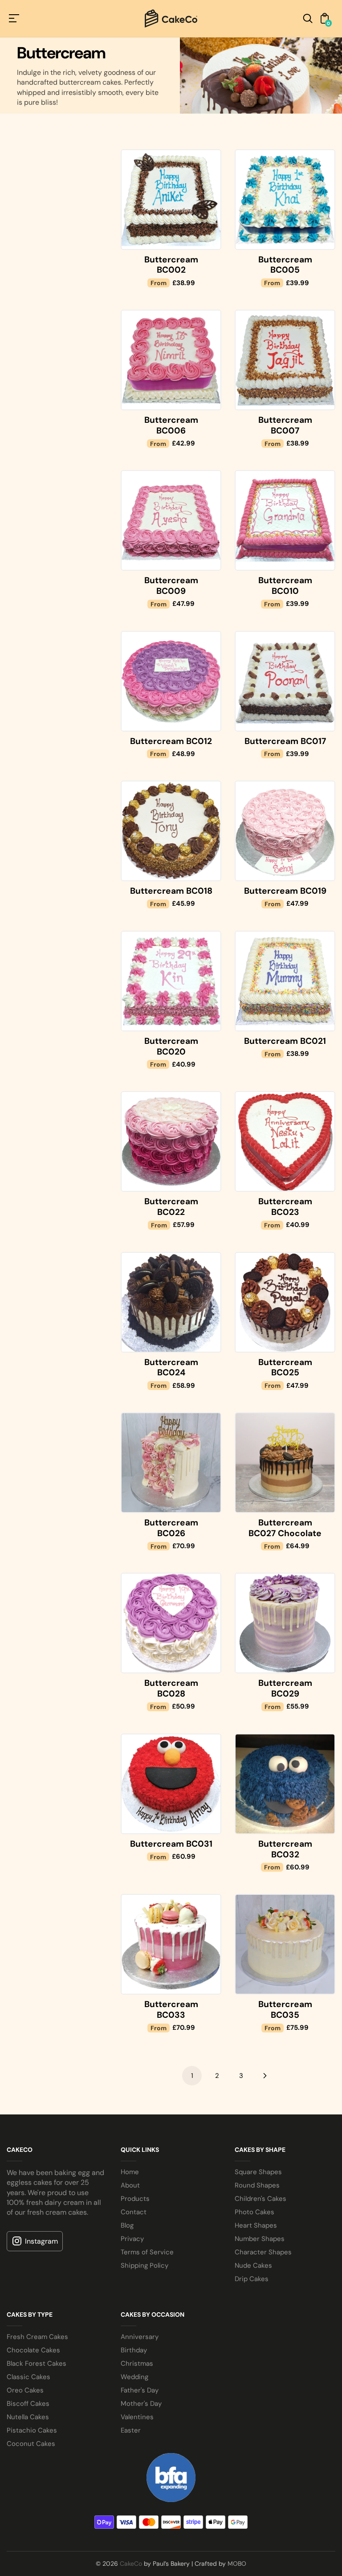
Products (135, 2199)
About (130, 2185)
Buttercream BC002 (171, 265)
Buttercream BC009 (171, 586)
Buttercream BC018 (171, 891)
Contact (134, 2212)
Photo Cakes (254, 2212)
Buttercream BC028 (171, 1688)
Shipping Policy (145, 2265)
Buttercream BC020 (171, 1046)
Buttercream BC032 (285, 1849)
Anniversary (140, 2337)
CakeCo (131, 2564)
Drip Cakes (252, 2279)
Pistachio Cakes (32, 2430)
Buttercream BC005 (285, 265)
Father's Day (140, 2390)
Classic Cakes (28, 2377)
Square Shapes (258, 2172)
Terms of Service (147, 2252)
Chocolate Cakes (33, 2350)
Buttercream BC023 (285, 1207)
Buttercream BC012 (171, 741)
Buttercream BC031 (171, 1844)
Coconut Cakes (31, 2444)
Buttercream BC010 (285, 586)
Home (130, 2172)
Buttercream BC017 (285, 741)
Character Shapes (263, 2252)
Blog (127, 2225)
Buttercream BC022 (171, 1207)
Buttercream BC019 (285, 891)
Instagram (41, 2241)
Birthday (134, 2350)
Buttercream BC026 (171, 1528)
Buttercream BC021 (285, 1041)
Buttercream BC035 (285, 2010)
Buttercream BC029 (285, 1688)
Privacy (132, 2239)
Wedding (134, 2377)
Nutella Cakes (28, 2417)
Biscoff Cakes (28, 2404)
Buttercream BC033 (171, 2010)
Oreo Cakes (25, 2390)
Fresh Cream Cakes (37, 2337)
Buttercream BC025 (285, 1368)
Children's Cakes (261, 2199)
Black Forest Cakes (37, 2363)
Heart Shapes (256, 2225)
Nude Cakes (253, 2265)
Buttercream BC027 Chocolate (285, 1528)
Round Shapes (257, 2185)
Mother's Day (141, 2404)
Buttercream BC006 (171, 425)
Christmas (137, 2363)
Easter (131, 2430)
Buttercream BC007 (285, 425)
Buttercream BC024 (171, 1368)
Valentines (137, 2417)
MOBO (237, 2564)
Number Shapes (260, 2239)
